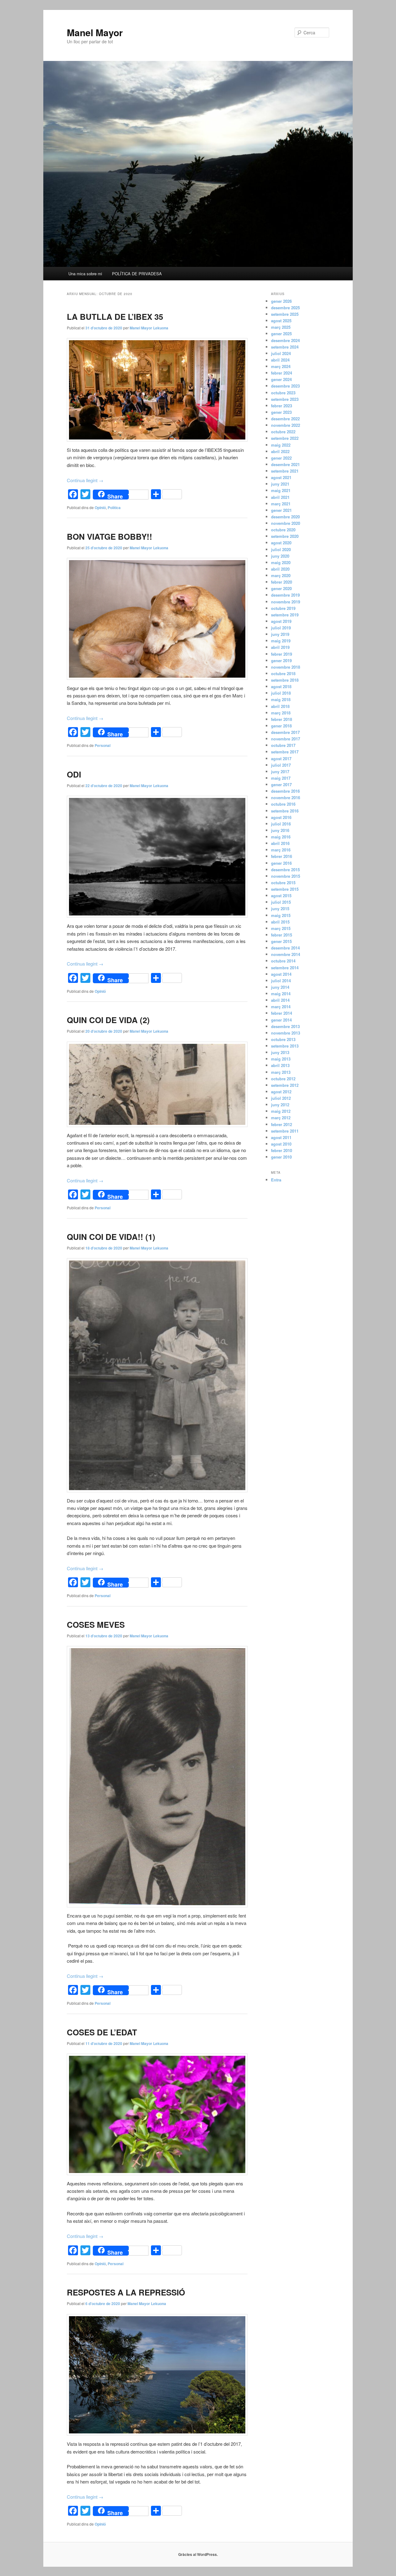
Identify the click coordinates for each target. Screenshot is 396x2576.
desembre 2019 (285, 595)
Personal (103, 745)
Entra (276, 1180)
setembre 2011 (285, 1131)
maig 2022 (281, 445)
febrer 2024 (282, 373)
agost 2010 (281, 1144)
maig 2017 (281, 778)
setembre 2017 (285, 752)
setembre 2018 (285, 680)
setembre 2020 (285, 536)
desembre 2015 (285, 870)
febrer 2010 (282, 1150)
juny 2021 (280, 484)
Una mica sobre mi (85, 274)
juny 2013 (280, 1052)
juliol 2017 (281, 765)
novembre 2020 (286, 523)
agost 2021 (281, 477)
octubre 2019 (283, 608)
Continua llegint (85, 480)
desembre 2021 (285, 464)
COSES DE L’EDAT (102, 2032)
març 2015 (281, 928)
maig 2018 (281, 699)
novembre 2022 (286, 425)
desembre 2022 (285, 419)
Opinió (100, 508)
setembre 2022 (285, 438)
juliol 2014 (281, 981)
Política (114, 508)
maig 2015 (281, 915)
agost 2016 (281, 817)
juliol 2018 (281, 693)
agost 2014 (281, 974)
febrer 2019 (282, 654)
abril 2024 (280, 360)
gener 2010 (281, 1157)
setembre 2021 (285, 471)
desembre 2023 (285, 386)
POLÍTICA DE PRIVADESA (137, 274)
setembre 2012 (285, 1085)
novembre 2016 (286, 797)
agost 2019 (281, 621)
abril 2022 (280, 451)
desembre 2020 (285, 517)
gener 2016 (281, 863)
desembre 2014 (285, 948)
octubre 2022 (283, 432)
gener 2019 (281, 660)
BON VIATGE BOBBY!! (110, 536)
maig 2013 (281, 1059)
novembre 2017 (286, 739)
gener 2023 (281, 412)
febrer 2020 (282, 582)
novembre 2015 (286, 876)
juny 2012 (280, 1105)
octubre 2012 (283, 1079)
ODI (74, 774)
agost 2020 (281, 543)
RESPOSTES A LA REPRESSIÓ (126, 2292)
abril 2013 (280, 1065)
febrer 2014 (282, 1013)
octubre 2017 (283, 745)
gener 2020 (281, 588)
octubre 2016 (283, 804)
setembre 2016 (285, 811)
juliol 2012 (281, 1098)
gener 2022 (281, 458)
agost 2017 (281, 759)
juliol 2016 (281, 824)
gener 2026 (281, 301)
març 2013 (281, 1072)
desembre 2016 (285, 791)
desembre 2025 (285, 308)
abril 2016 (280, 843)
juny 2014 (280, 987)
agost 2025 (281, 321)
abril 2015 (280, 922)
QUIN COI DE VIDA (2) (108, 1020)
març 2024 (281, 366)
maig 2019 (281, 641)
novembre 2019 (286, 602)
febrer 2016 (282, 856)
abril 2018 (280, 706)
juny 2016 (280, 830)
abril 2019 (280, 647)
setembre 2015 (285, 889)
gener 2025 (281, 334)
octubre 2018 (283, 673)
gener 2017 (281, 784)
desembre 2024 (285, 340)
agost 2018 (281, 686)
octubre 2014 (283, 961)
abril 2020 (280, 569)
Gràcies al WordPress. (198, 2554)
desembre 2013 (285, 1026)
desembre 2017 (285, 732)
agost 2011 (281, 1137)
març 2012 (281, 1118)
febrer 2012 (282, 1124)
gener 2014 (281, 1020)
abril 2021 (280, 497)
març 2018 (281, 713)
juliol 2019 (281, 628)
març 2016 (281, 850)
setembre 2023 (285, 399)
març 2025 (281, 327)
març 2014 (281, 1007)
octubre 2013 (283, 1039)
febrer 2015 (282, 935)
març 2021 (281, 504)
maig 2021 (281, 490)
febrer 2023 (282, 406)
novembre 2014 (286, 954)
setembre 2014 (285, 968)
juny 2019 (280, 634)
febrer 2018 (282, 719)
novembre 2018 (286, 667)
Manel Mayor (95, 32)
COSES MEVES (96, 1624)
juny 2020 (280, 556)
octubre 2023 (283, 393)
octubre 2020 (283, 530)
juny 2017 (280, 772)
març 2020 (281, 575)
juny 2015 (280, 909)
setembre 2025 (285, 314)
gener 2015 (281, 941)
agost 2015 (281, 896)
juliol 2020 (281, 549)
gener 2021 (281, 510)
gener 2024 (281, 379)
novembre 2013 (286, 1033)
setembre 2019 (285, 615)
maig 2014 (281, 994)
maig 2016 (281, 837)
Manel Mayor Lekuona (149, 328)
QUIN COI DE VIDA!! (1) (111, 1237)
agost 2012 (281, 1092)
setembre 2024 (285, 347)
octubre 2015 (283, 883)
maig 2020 (281, 562)
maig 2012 (281, 1111)
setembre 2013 (285, 1046)
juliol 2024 (281, 353)
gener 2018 (281, 726)
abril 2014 (280, 1000)
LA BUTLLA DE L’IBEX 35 (115, 317)
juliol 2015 (281, 902)
